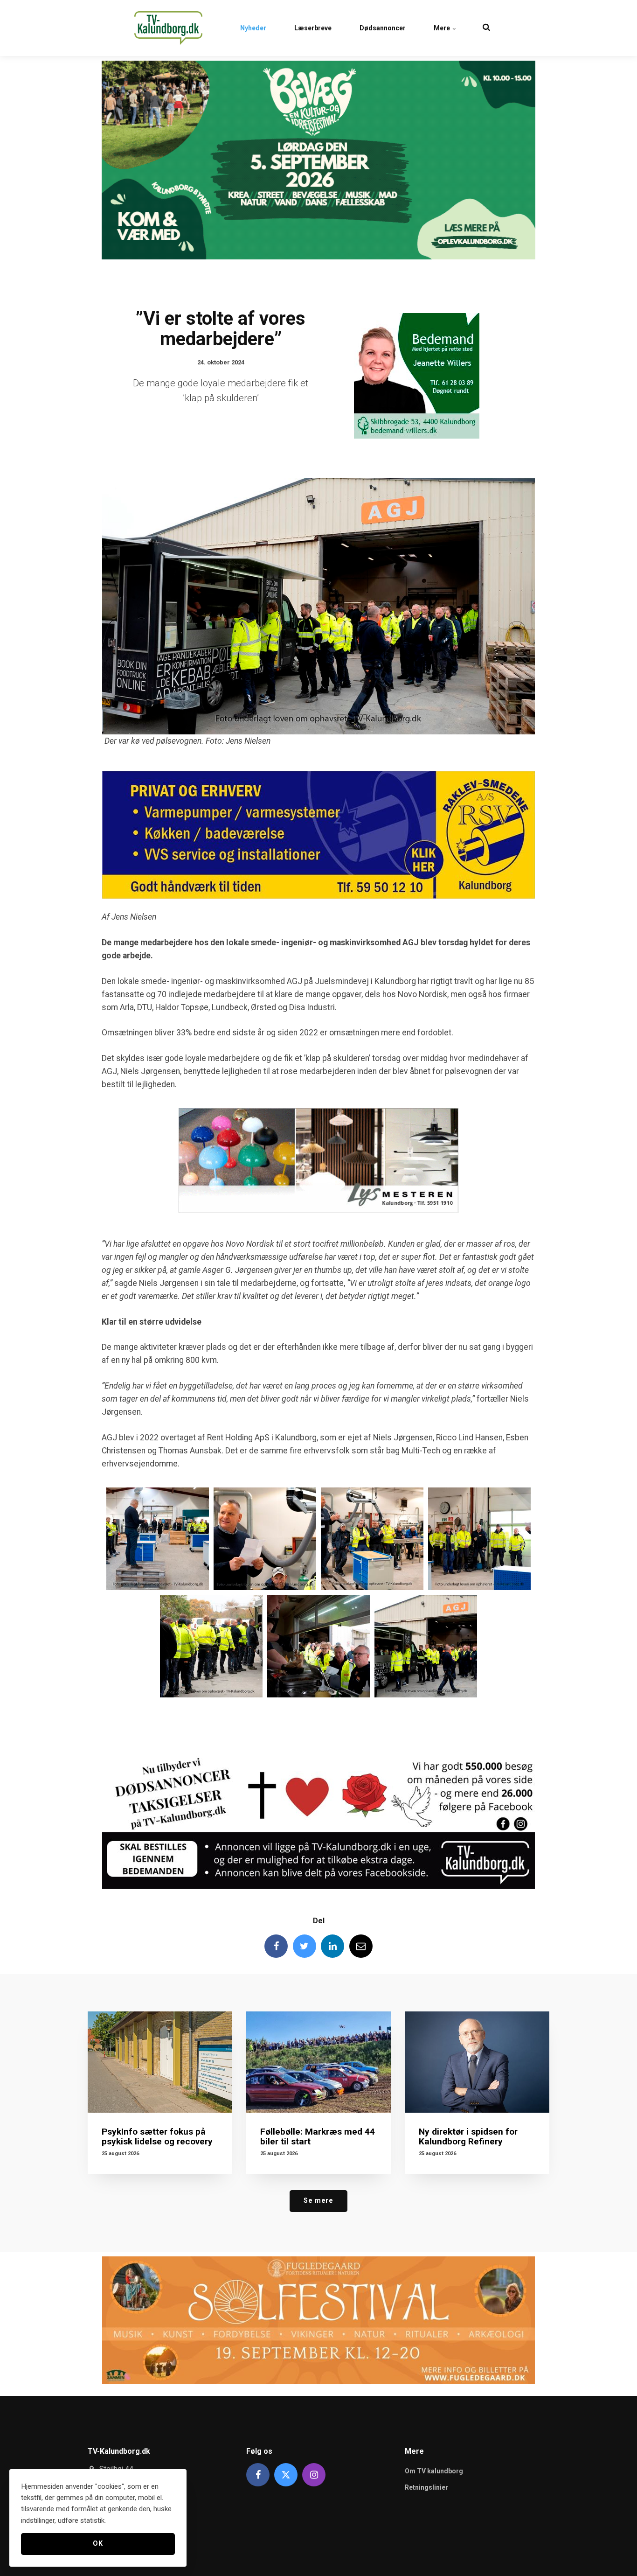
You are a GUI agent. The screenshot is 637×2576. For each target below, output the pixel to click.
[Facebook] (276, 1946)
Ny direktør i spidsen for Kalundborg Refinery (468, 2136)
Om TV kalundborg (434, 2471)
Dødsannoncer (383, 28)
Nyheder (253, 28)
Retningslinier (426, 2487)
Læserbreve (313, 28)
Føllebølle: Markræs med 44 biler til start (318, 2136)
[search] (486, 28)
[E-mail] (361, 1946)
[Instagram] (314, 2475)
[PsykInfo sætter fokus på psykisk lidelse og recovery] (160, 2062)
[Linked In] (332, 1946)
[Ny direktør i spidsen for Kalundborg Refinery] (477, 2062)
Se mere (318, 2201)
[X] (286, 2475)
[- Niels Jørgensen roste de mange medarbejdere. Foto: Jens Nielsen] (265, 1539)
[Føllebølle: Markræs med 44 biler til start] (318, 2062)
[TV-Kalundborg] (168, 28)
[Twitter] (305, 1946)
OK (98, 2544)
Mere (443, 28)
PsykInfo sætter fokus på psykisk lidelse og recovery (157, 2136)
